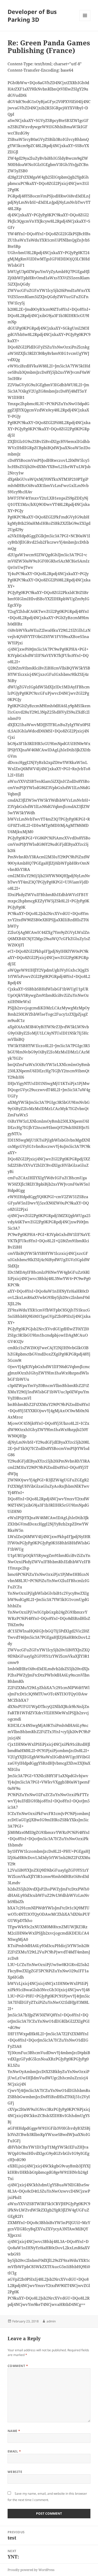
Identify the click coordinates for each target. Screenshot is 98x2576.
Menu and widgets (85, 21)
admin (51, 2321)
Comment (18, 2366)
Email (14, 2451)
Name (14, 2431)
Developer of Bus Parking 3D (32, 15)
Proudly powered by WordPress (31, 2570)
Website (15, 2472)
